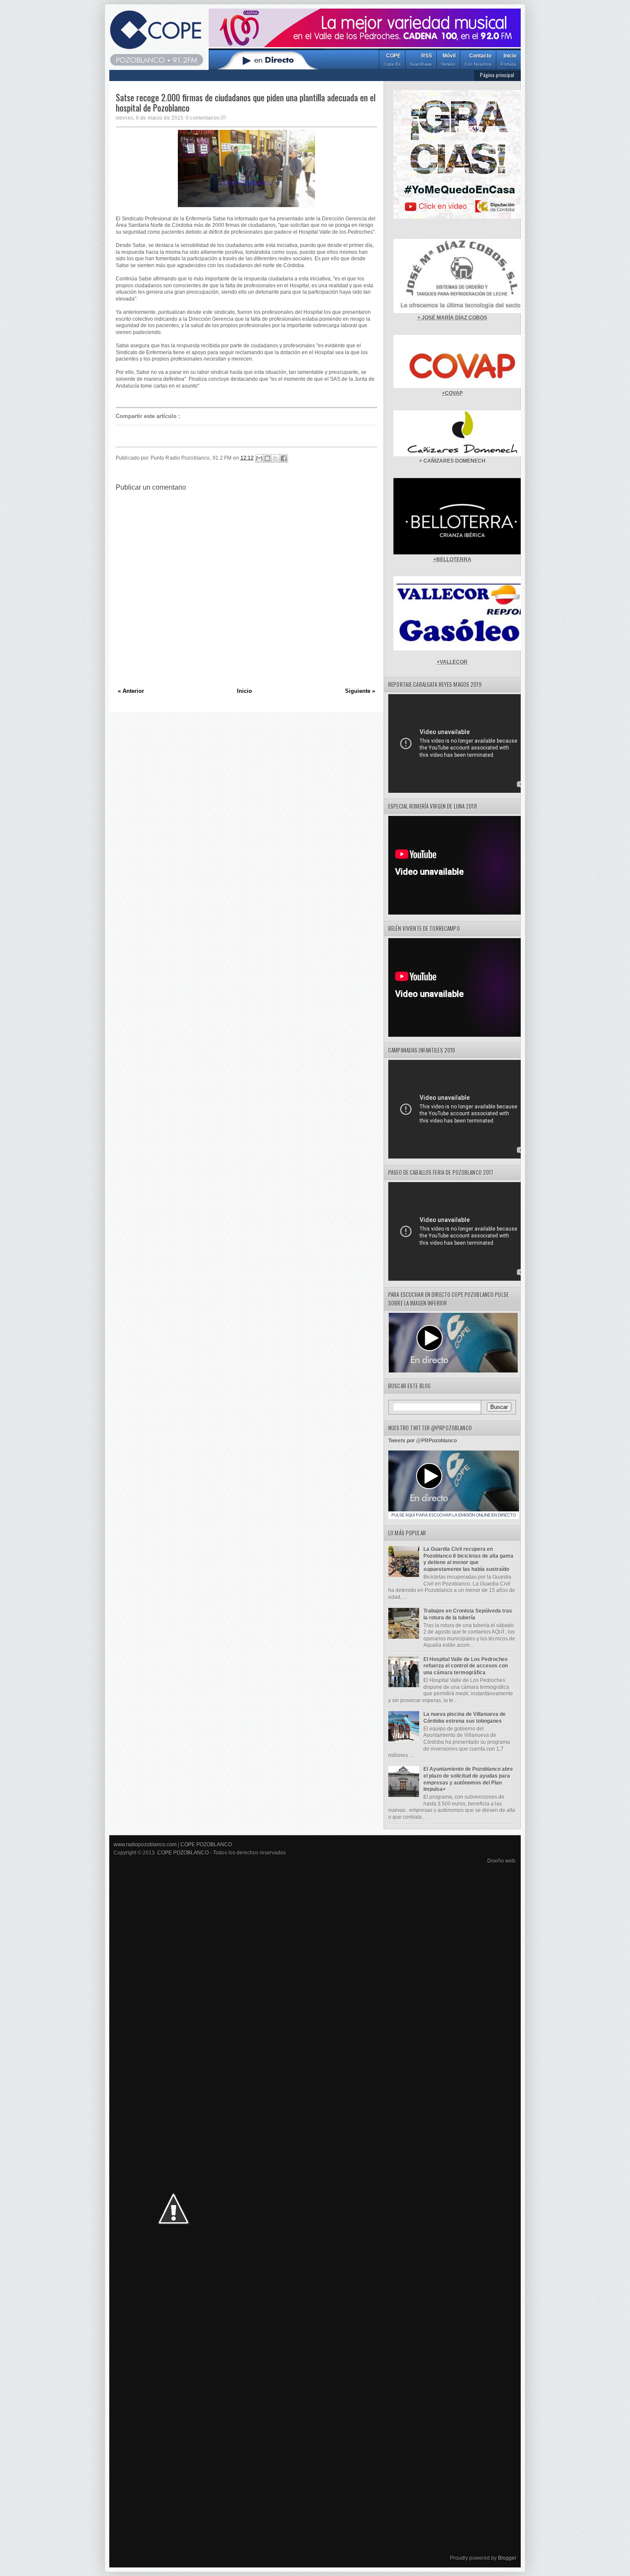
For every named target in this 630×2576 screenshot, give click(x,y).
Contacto (478, 60)
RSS (421, 60)
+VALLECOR (452, 662)
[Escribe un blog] (267, 458)
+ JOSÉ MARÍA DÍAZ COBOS (452, 318)
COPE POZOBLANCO (206, 1845)
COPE (392, 60)
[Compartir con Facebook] (284, 458)
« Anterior (131, 691)
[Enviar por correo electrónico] (259, 458)
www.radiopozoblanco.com (145, 1845)
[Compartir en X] (276, 458)
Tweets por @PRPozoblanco (423, 1441)
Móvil (448, 60)
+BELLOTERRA (452, 560)
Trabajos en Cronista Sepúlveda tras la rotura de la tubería (468, 1614)
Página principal (497, 75)
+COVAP (452, 393)
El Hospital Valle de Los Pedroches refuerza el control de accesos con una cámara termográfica (466, 1666)
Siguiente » (360, 691)
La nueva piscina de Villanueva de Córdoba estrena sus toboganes (465, 1718)
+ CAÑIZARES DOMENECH (452, 461)
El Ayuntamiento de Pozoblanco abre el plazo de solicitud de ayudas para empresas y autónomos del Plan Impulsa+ (468, 1779)
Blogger (507, 2558)
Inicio (508, 60)
